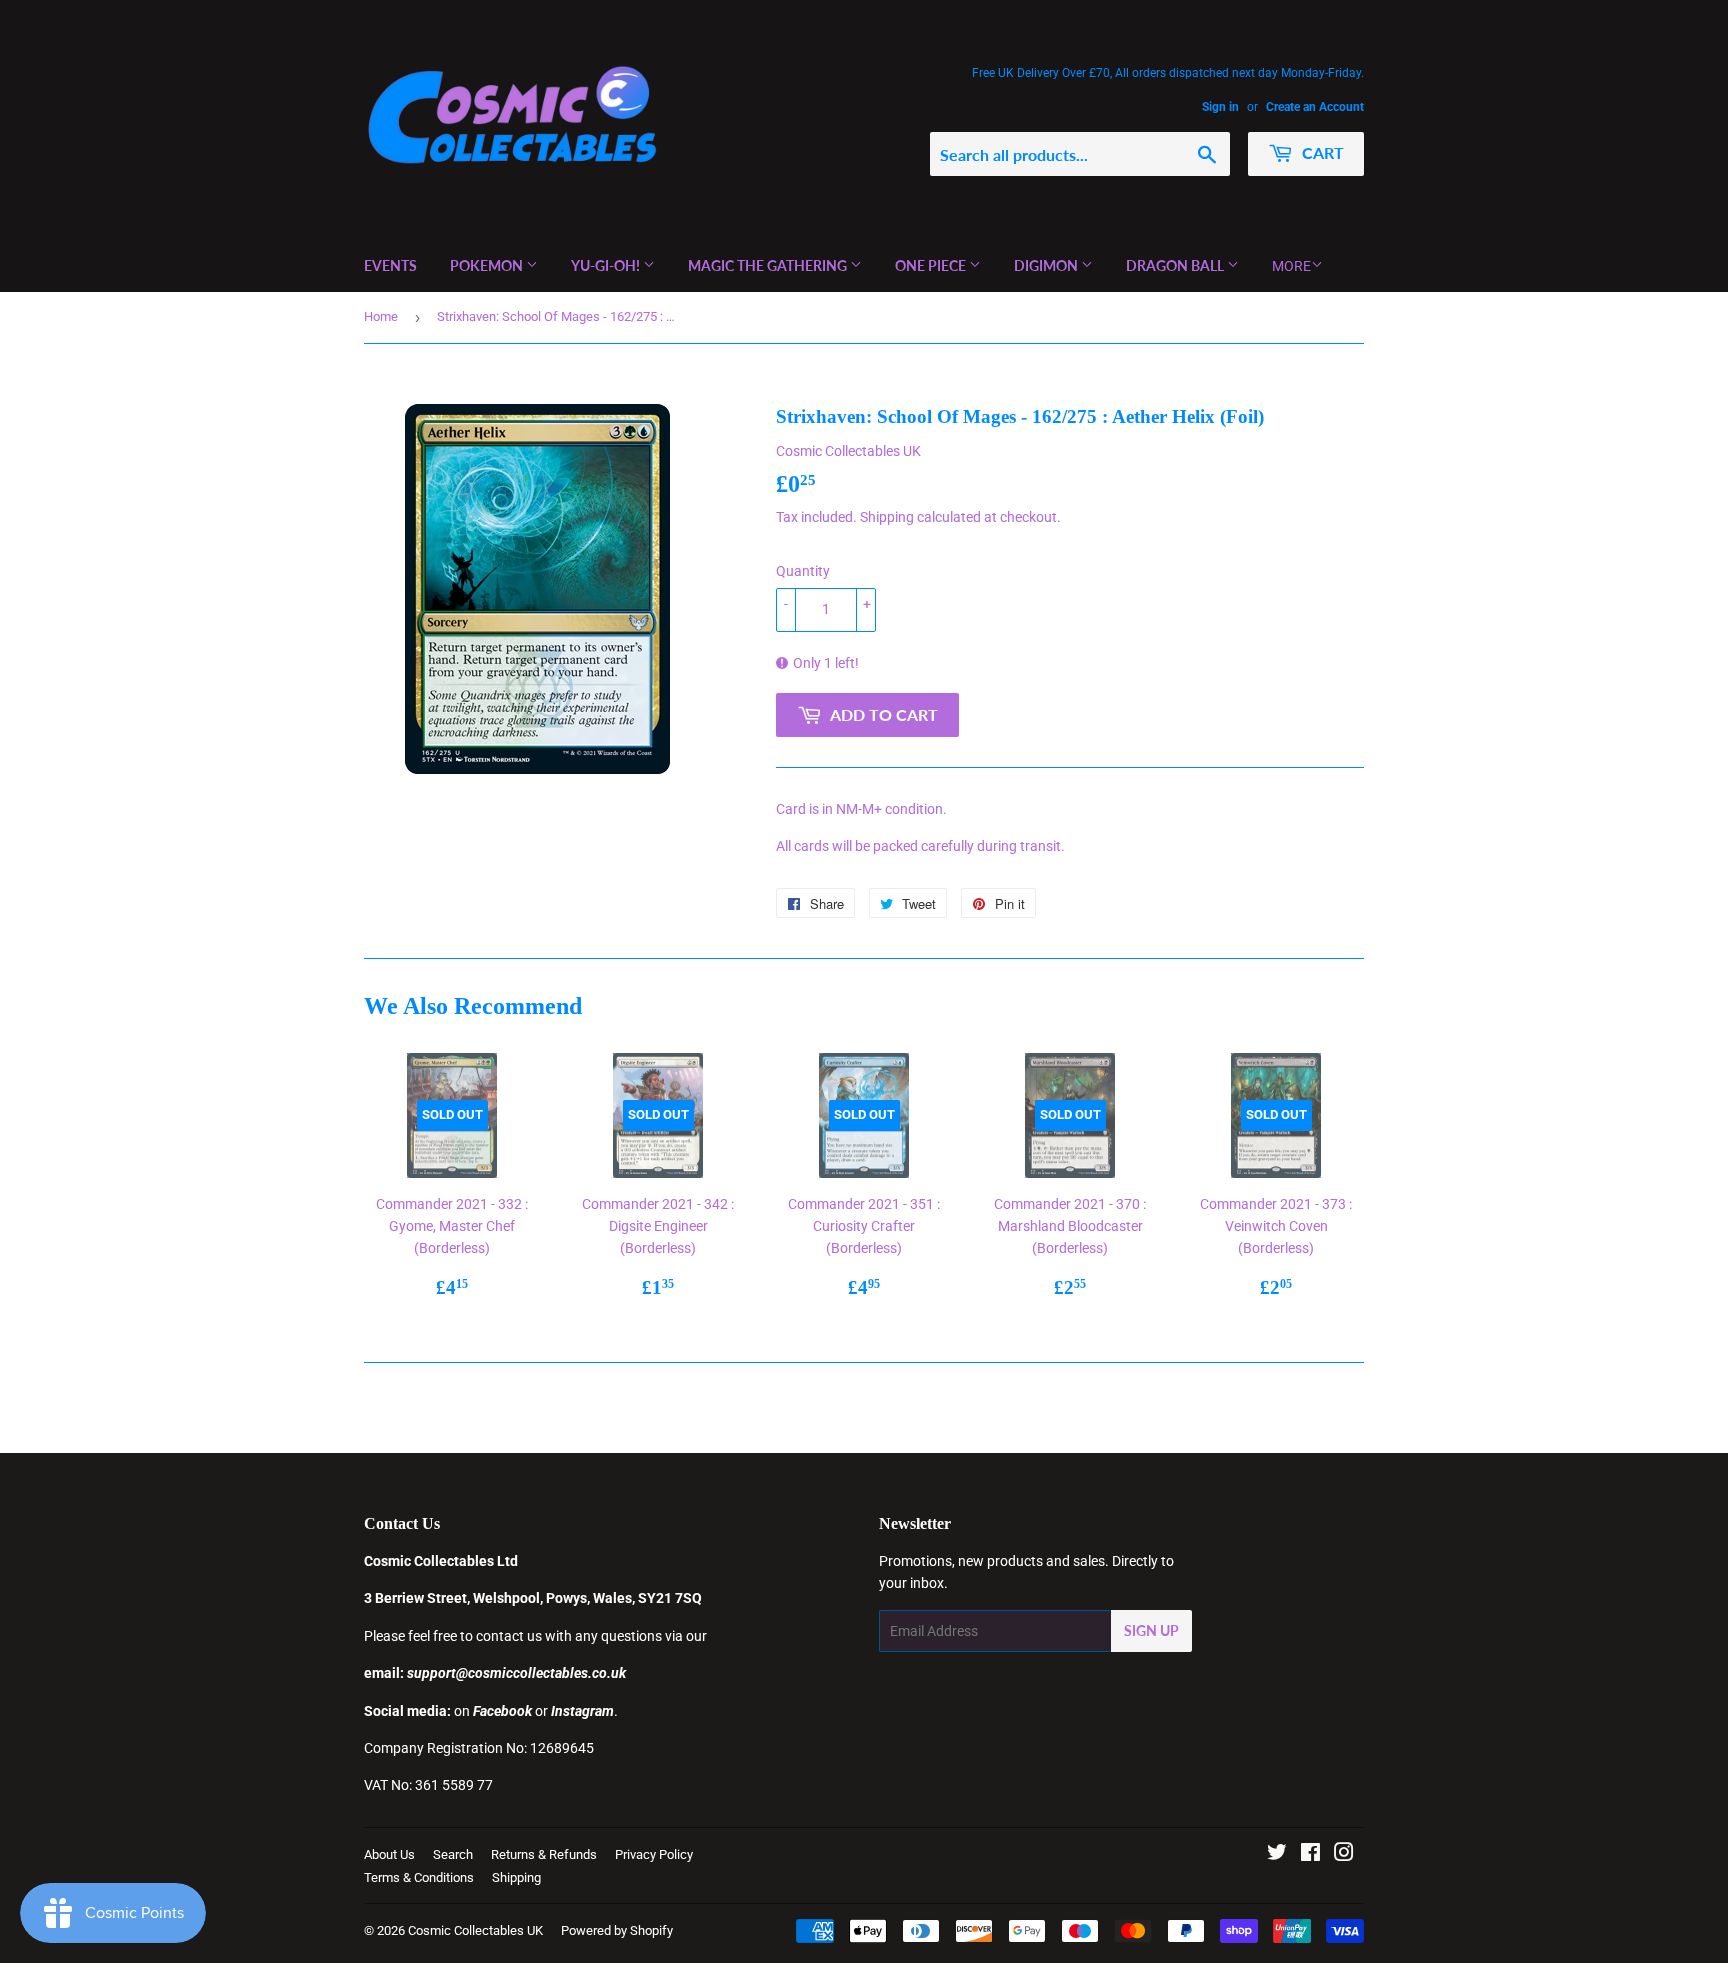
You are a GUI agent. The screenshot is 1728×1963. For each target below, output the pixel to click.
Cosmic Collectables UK (475, 1930)
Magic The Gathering (769, 265)
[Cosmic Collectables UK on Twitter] (1277, 1855)
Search (453, 1854)
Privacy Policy (654, 1854)
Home (381, 316)
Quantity (803, 571)
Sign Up (1151, 1630)
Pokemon (488, 265)
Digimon (1047, 265)
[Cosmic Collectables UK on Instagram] (1344, 1855)
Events (390, 265)
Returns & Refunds (544, 1854)
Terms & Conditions (419, 1877)
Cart (1321, 152)
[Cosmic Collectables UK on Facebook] (1310, 1855)
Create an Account (1315, 107)
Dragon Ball (1176, 265)
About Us (389, 1854)
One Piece (932, 265)
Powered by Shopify (617, 1930)
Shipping (887, 517)
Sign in (1220, 107)
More (1291, 266)
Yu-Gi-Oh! (607, 265)
